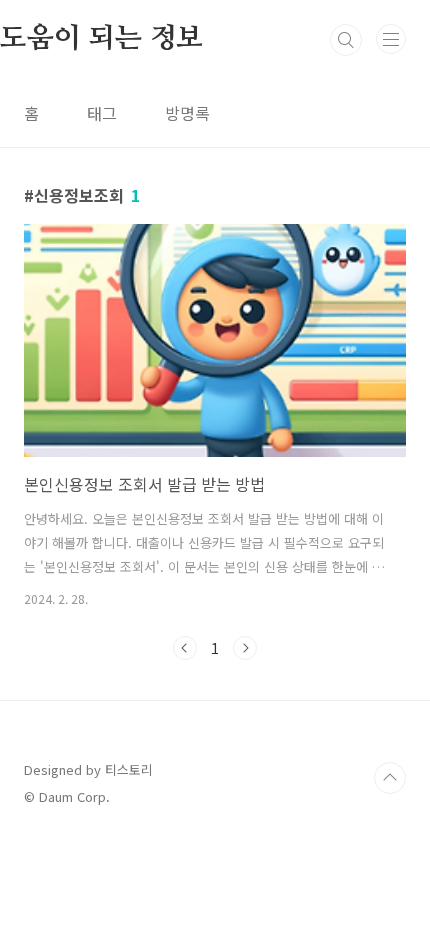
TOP (390, 778)
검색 (346, 40)
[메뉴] (391, 39)
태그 (102, 113)
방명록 (187, 113)
